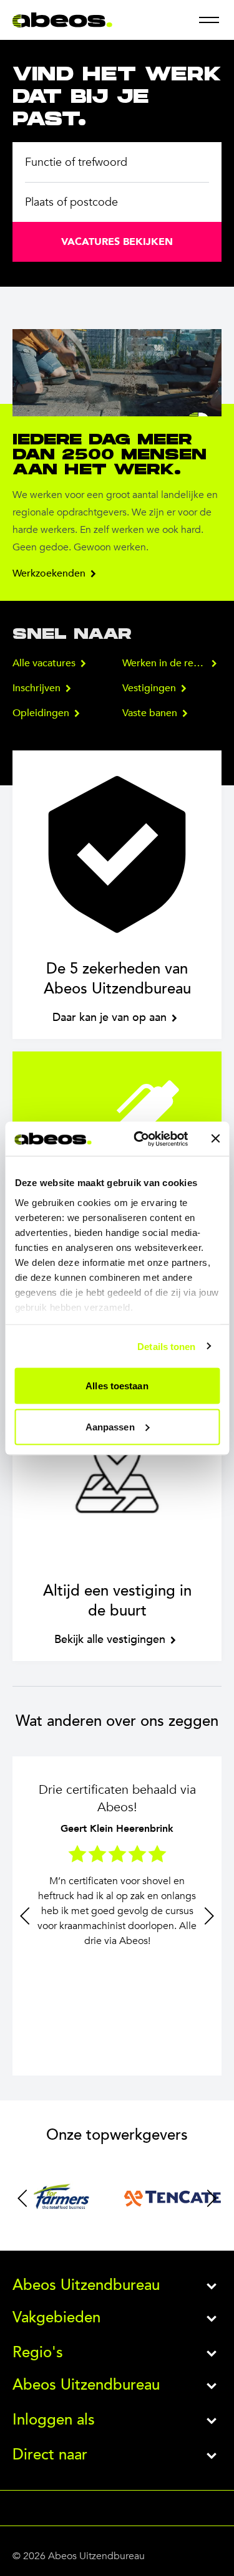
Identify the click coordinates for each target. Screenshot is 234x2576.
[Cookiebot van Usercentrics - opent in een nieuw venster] (139, 1139)
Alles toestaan (117, 1386)
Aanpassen (110, 1426)
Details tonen (166, 1346)
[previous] (25, 1916)
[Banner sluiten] (215, 1139)
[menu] (209, 20)
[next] (209, 1916)
